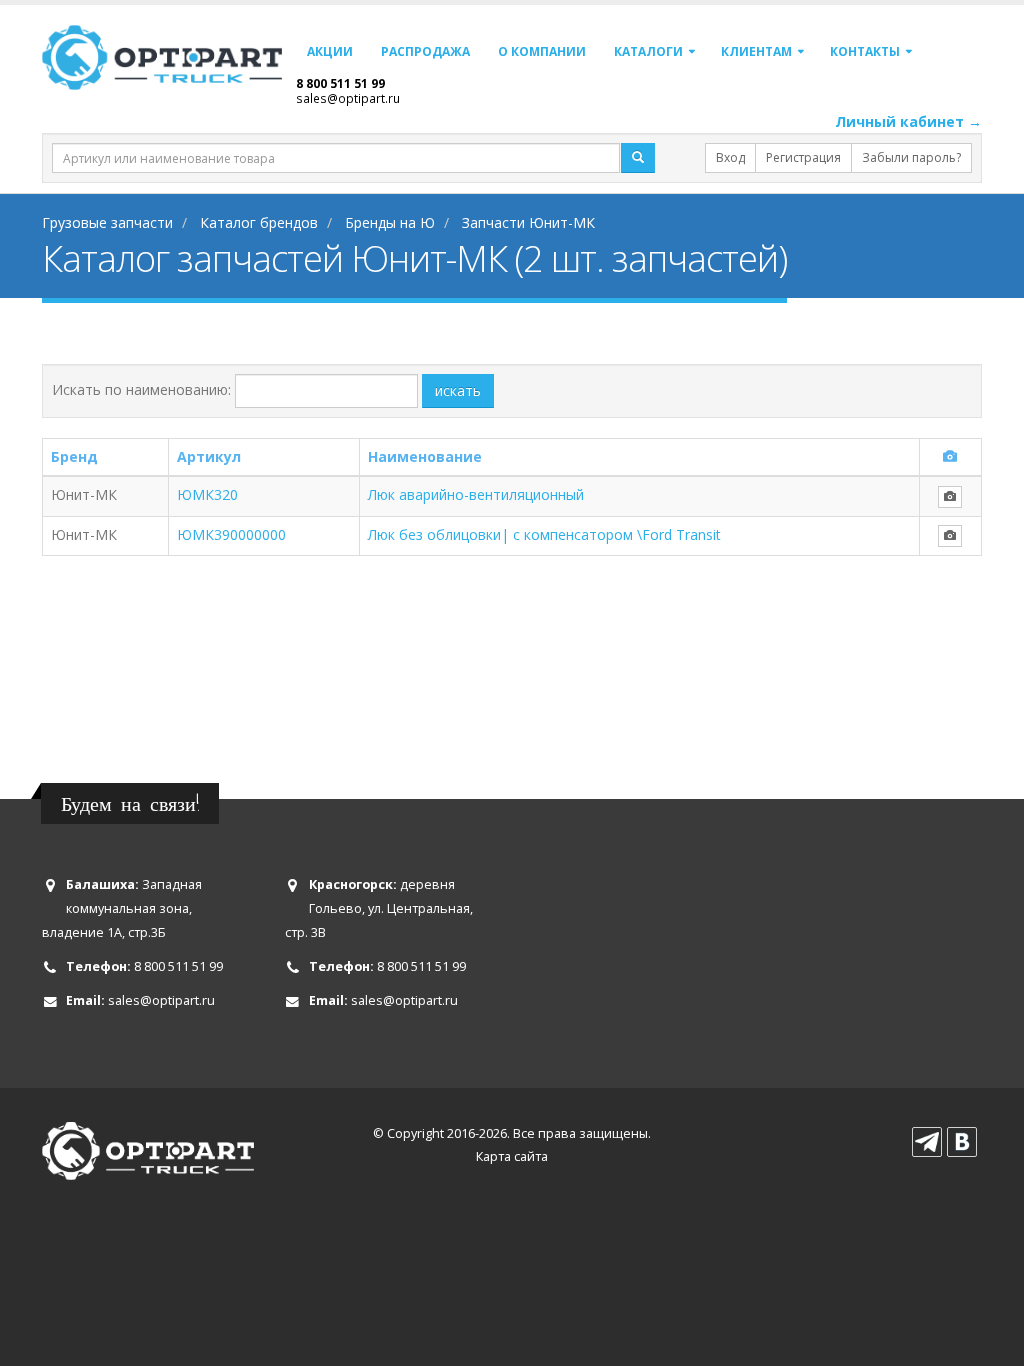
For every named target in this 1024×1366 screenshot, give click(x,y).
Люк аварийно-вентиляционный (476, 494)
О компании (542, 51)
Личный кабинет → (908, 121)
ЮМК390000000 (231, 534)
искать (458, 390)
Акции (330, 51)
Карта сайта (512, 1156)
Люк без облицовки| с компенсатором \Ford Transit (544, 534)
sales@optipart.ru (348, 98)
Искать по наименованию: (141, 389)
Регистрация (803, 157)
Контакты (865, 51)
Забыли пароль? (911, 157)
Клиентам (756, 51)
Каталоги (648, 51)
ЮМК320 (207, 494)
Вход (730, 157)
